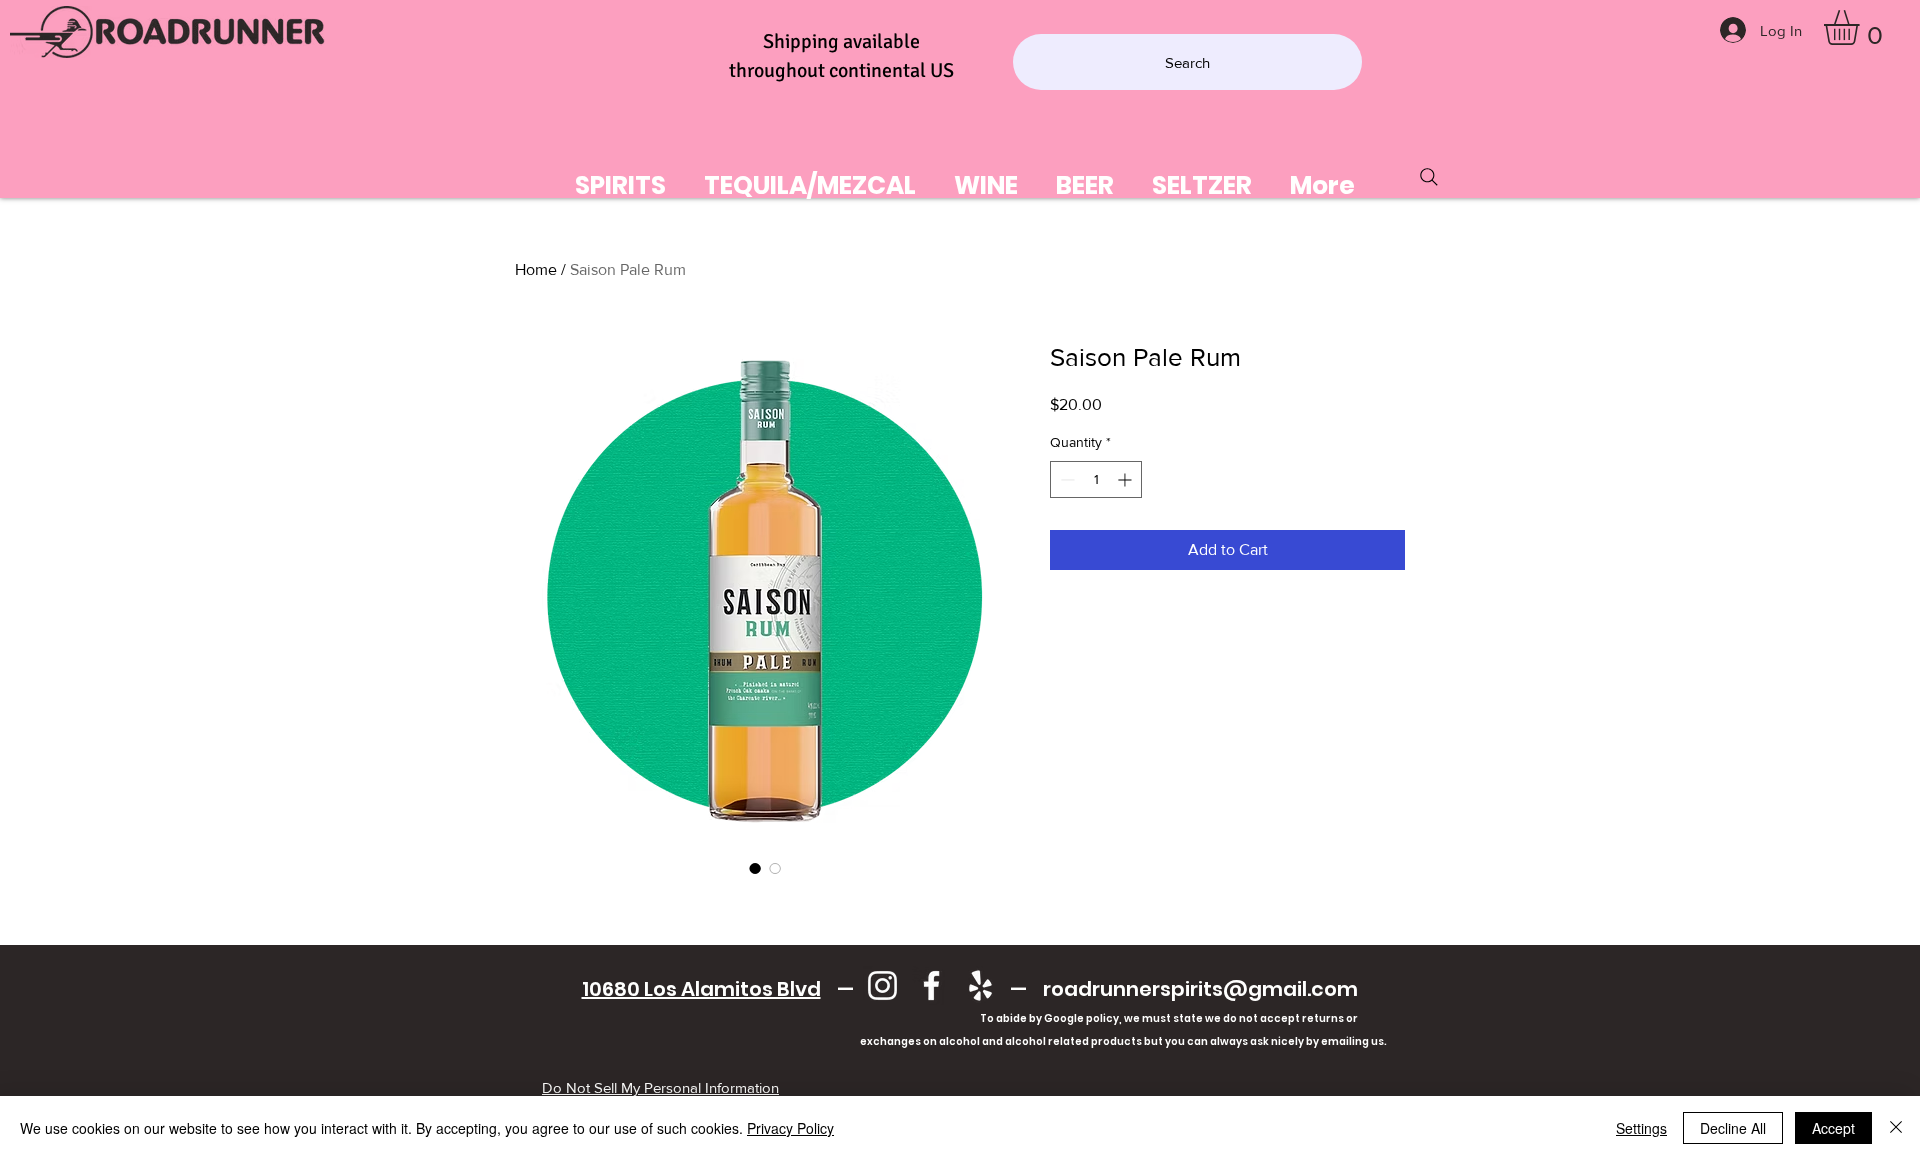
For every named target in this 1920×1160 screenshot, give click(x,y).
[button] (1862, 27)
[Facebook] (931, 985)
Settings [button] (1641, 1128)
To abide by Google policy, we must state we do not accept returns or (1169, 1018)
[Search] (1429, 177)
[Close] (1896, 1128)
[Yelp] (980, 985)
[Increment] (1126, 479)
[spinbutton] (1096, 479)
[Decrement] (1065, 479)
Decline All (1733, 1128)
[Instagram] (882, 985)
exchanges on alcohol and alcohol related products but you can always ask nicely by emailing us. (969, 1041)
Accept (1833, 1128)
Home (536, 269)
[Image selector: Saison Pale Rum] (755, 868)
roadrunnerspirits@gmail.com (1200, 989)
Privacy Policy (790, 1128)
